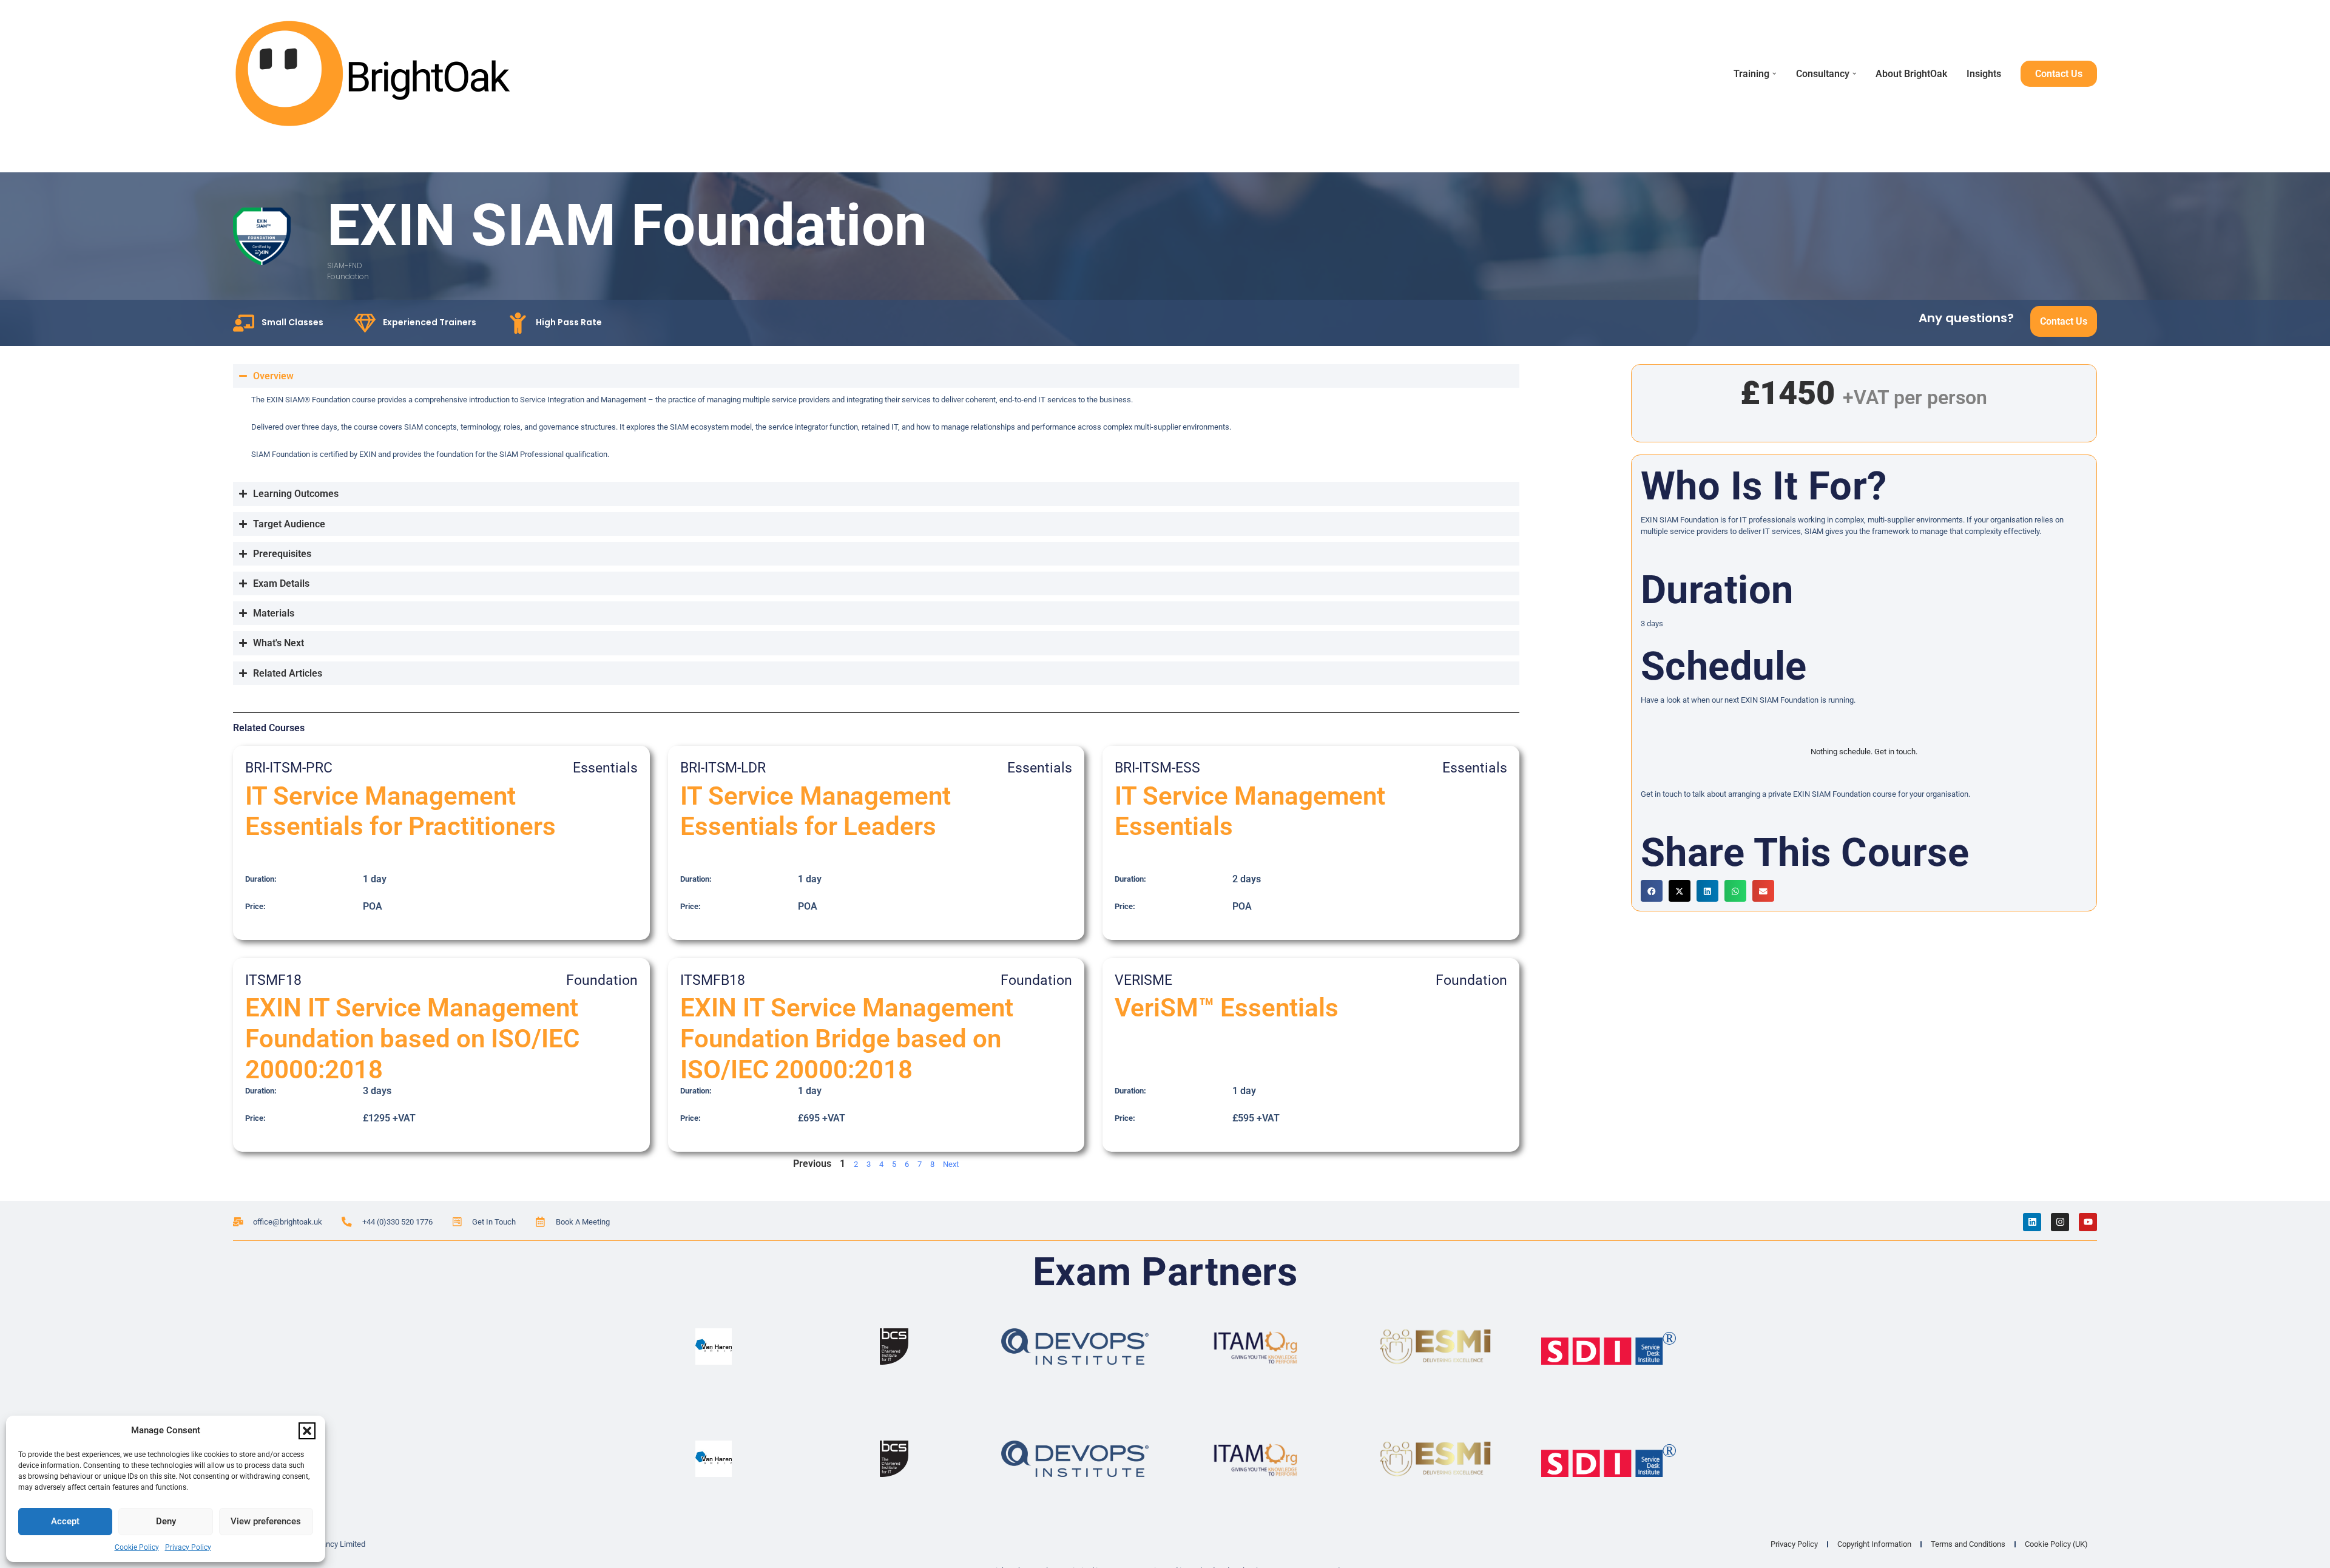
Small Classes (292, 322)
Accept (65, 1521)
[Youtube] (2088, 1222)
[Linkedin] (2032, 1222)
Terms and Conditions (1968, 1544)
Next (951, 1164)
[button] (307, 1431)
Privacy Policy (188, 1547)
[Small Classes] (244, 323)
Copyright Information (1874, 1544)
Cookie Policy (137, 1547)
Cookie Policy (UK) (2056, 1544)
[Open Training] (1774, 73)
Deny (166, 1521)
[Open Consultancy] (1854, 73)
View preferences (266, 1521)
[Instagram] (2060, 1222)
